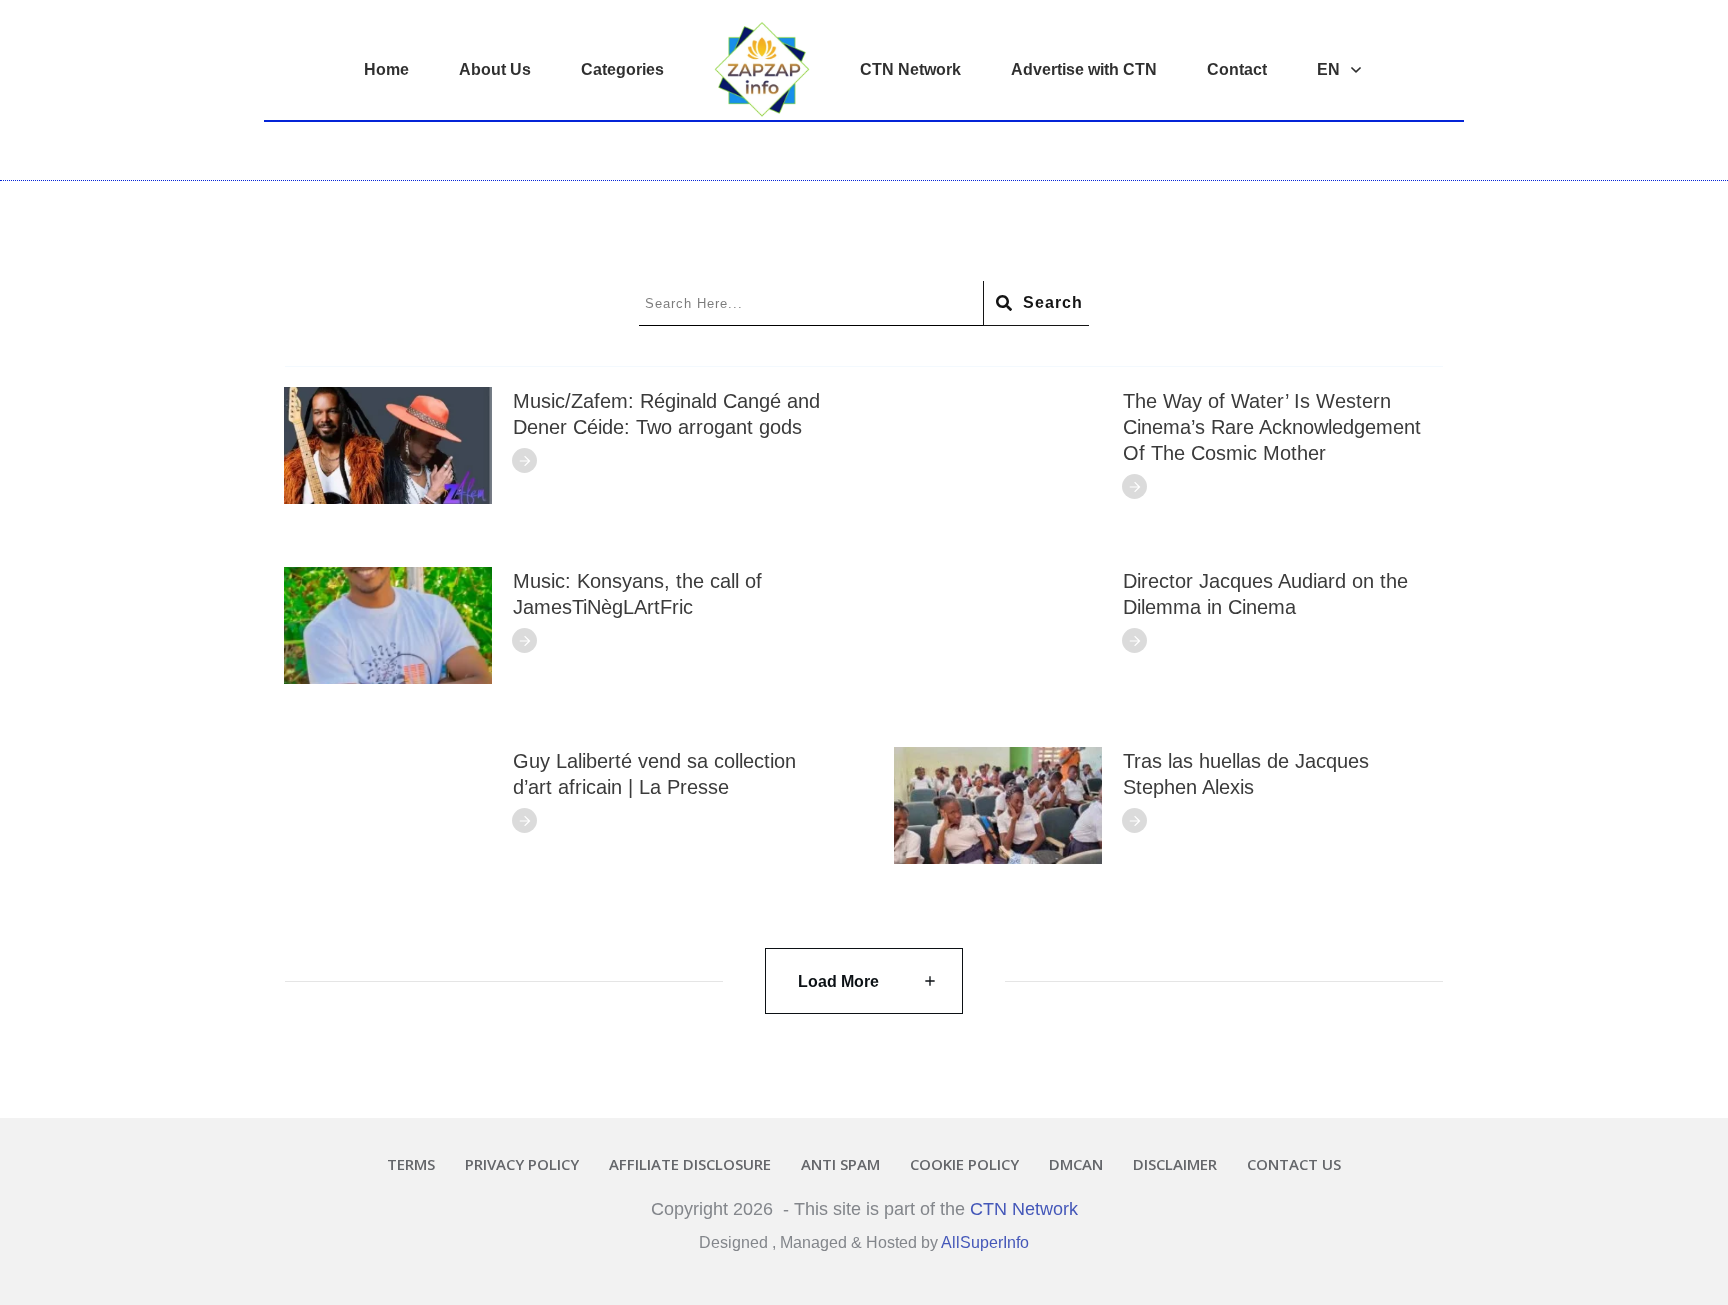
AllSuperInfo (985, 1242)
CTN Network (1024, 1209)
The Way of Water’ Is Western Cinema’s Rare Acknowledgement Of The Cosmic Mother (1272, 427)
